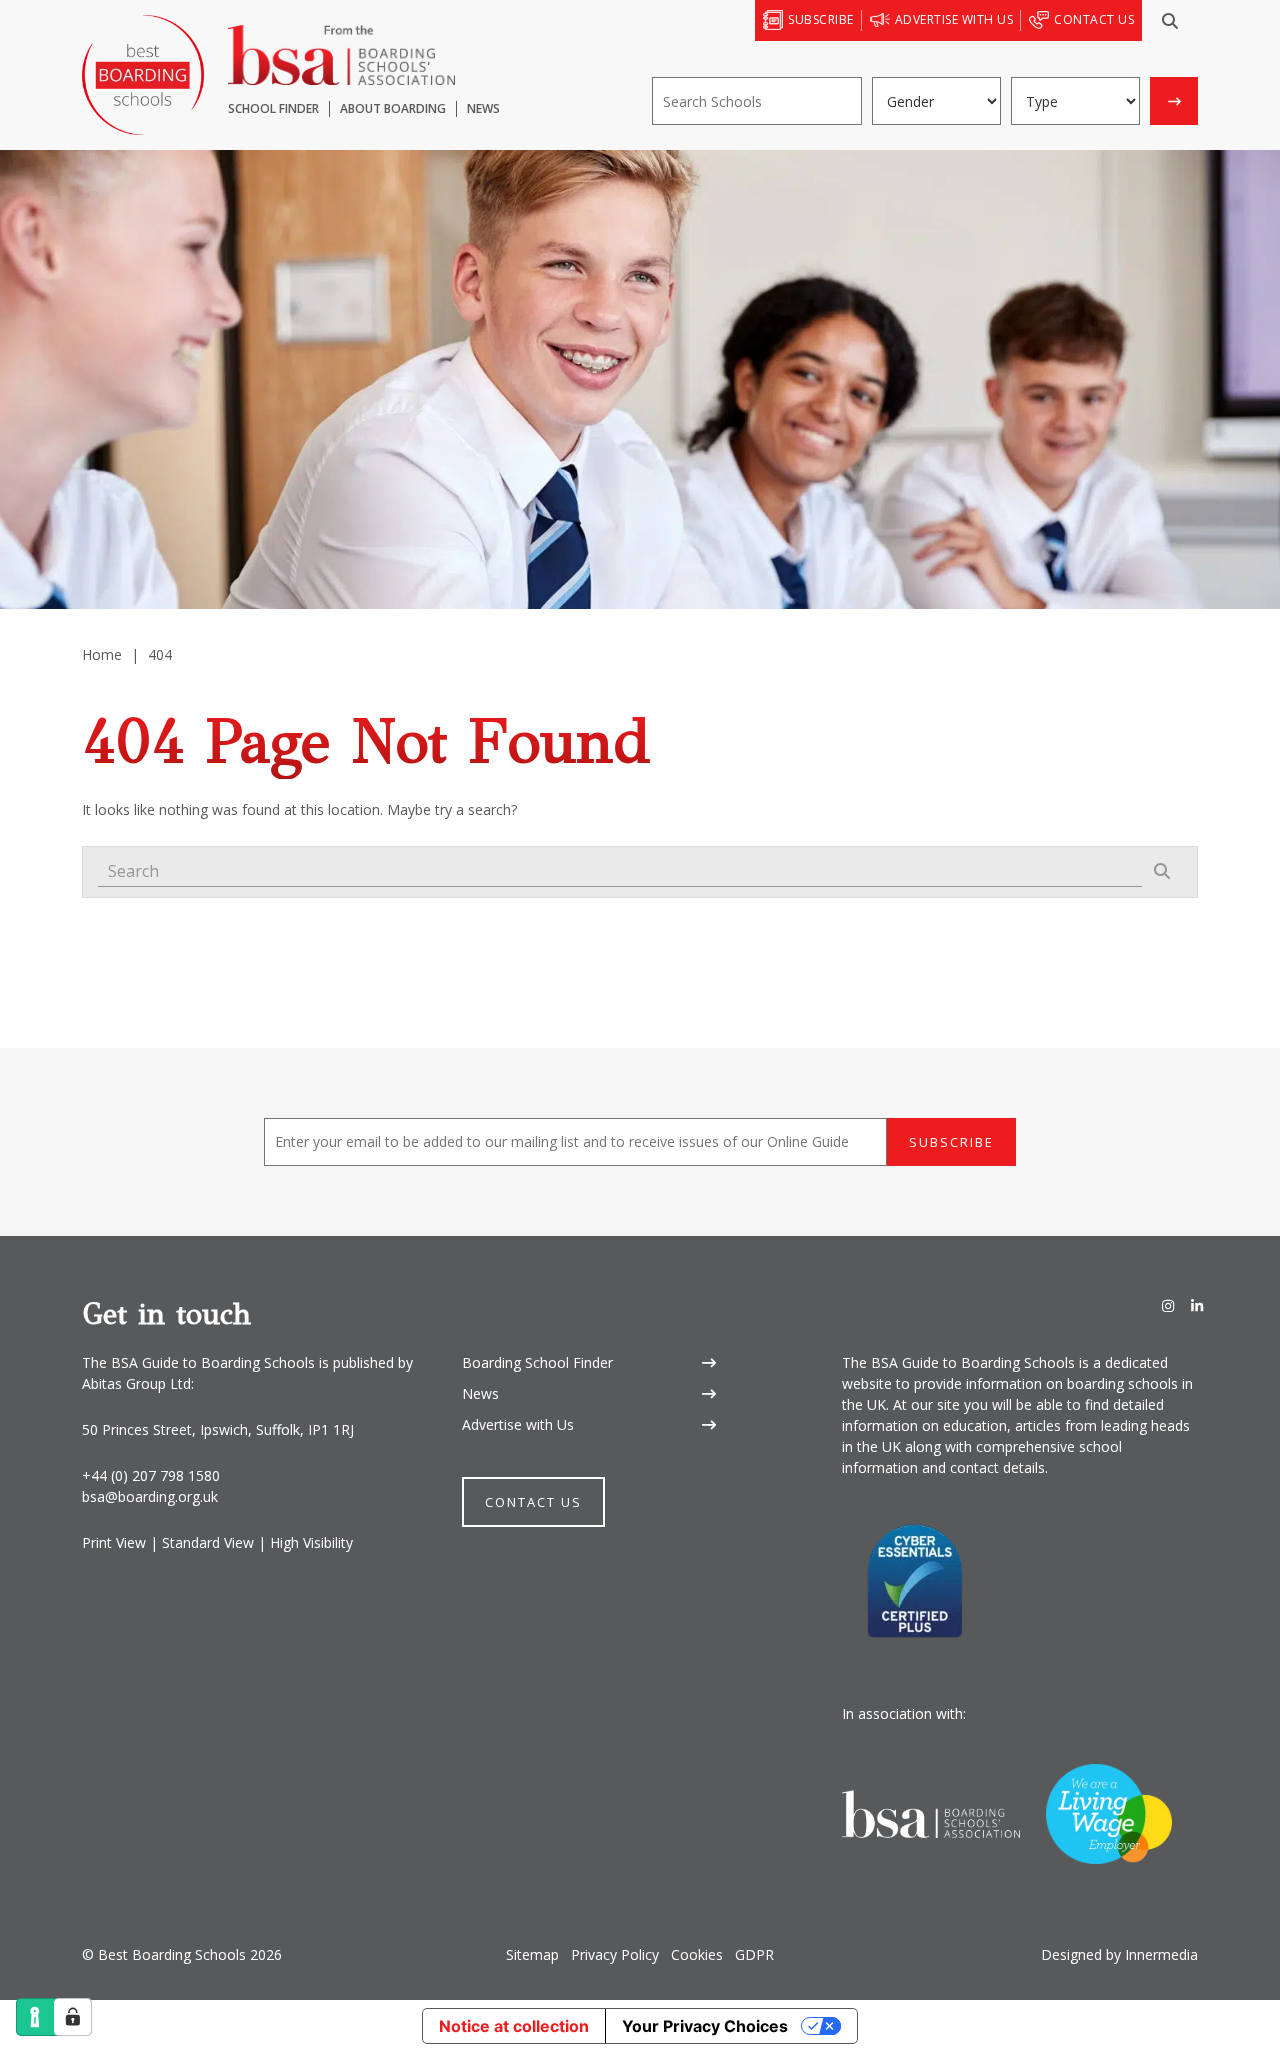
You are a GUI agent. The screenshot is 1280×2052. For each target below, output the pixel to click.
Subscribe (951, 1142)
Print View (114, 1542)
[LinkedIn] (1197, 1306)
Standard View (208, 1542)
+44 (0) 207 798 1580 (151, 1475)
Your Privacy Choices (705, 2026)
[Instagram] (1168, 1306)
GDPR (754, 1954)
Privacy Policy (615, 1954)
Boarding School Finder (537, 1362)
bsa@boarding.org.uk (150, 1496)
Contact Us (533, 1502)
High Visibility (311, 1542)
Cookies (697, 1954)
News (480, 1393)
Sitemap (532, 1954)
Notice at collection (514, 2026)
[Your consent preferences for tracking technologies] (73, 2017)
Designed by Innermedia (1119, 1954)
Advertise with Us (518, 1424)
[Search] (1170, 21)
